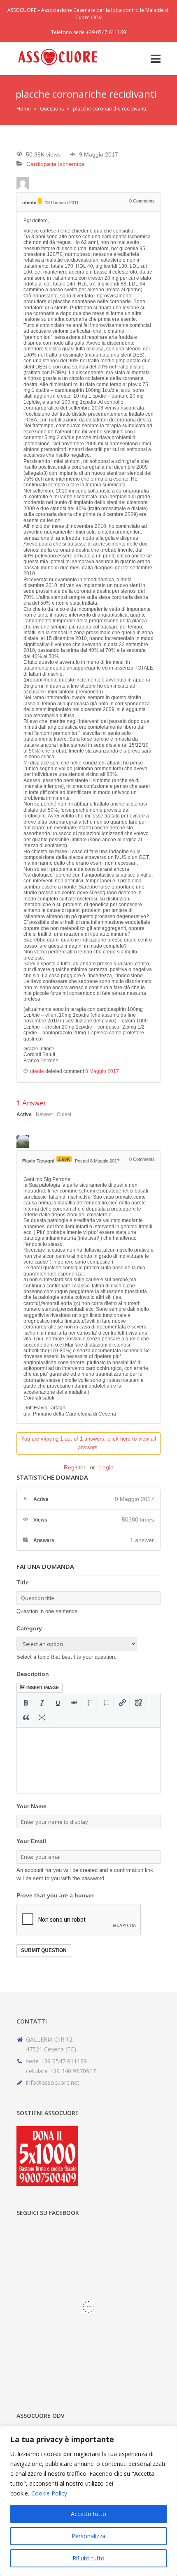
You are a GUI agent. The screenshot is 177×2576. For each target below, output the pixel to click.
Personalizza (88, 2536)
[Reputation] (40, 201)
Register (75, 1467)
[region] (88, 2501)
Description (33, 1674)
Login (106, 1467)
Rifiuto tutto (88, 2558)
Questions (52, 109)
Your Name (31, 1806)
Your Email (31, 1841)
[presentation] (26, 1703)
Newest (44, 1114)
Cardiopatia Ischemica (55, 164)
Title (23, 1582)
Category (29, 1628)
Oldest (64, 1114)
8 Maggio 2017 (102, 1071)
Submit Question (44, 1950)
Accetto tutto (88, 2514)
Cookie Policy (49, 2493)
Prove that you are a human (55, 1895)
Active (24, 1114)
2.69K (64, 1159)
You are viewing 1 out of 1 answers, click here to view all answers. (88, 1443)
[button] (26, 1703)
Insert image (43, 1687)
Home (24, 109)
